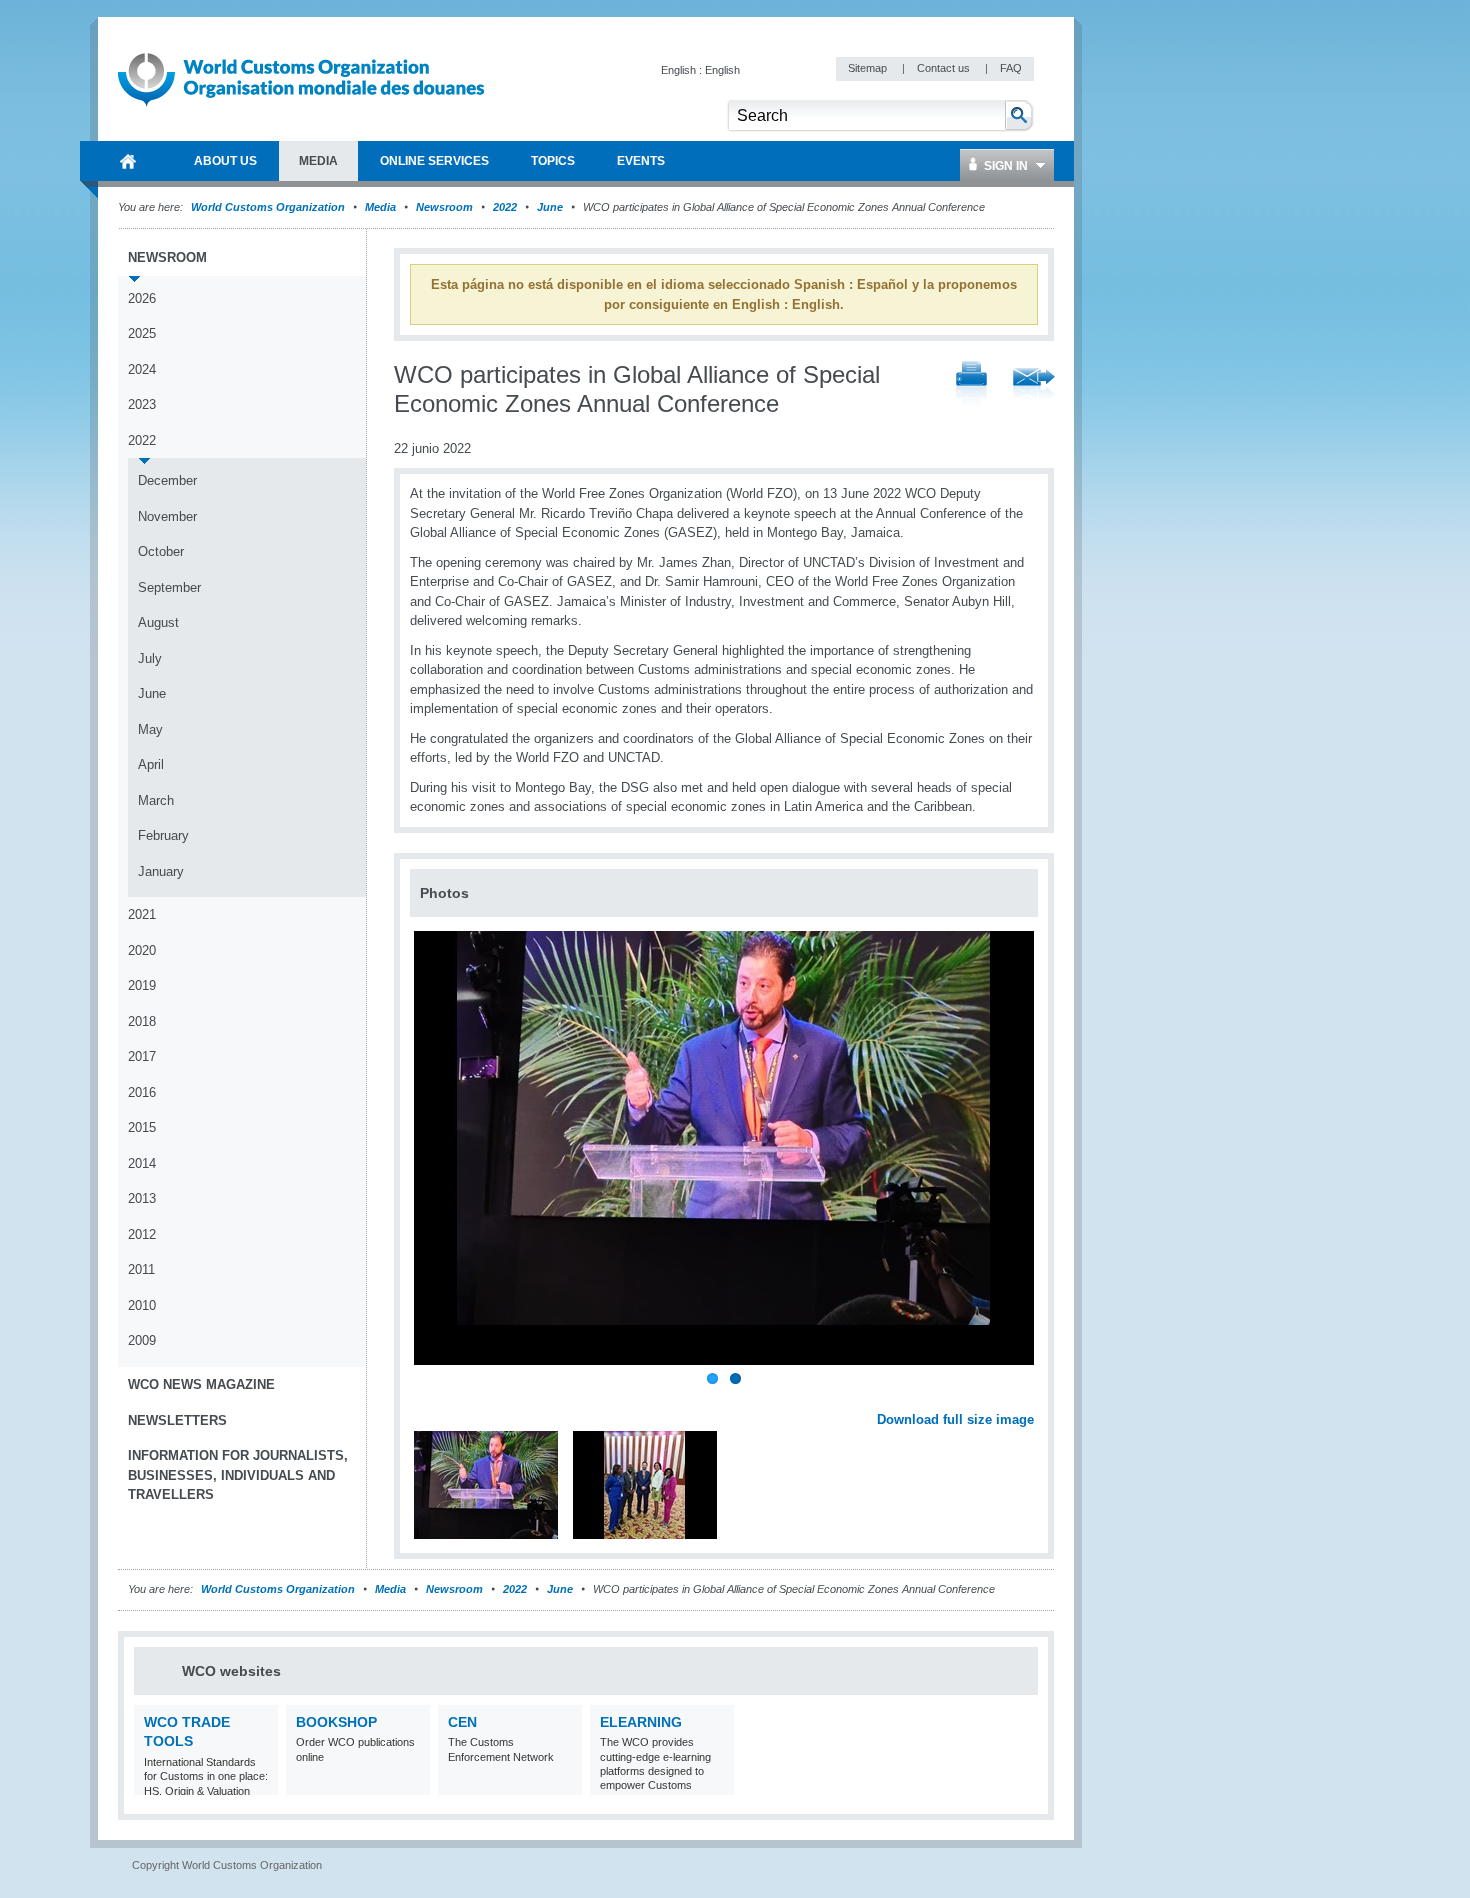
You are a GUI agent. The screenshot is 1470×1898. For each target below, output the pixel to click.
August (158, 622)
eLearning (641, 1722)
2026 (142, 298)
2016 (142, 1092)
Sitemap (869, 68)
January (161, 871)
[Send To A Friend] (1034, 386)
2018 (142, 1021)
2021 (142, 914)
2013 (142, 1198)
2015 (142, 1127)
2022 (505, 207)
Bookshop (336, 1722)
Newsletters (177, 1420)
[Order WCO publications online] (412, 1782)
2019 (142, 985)
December (167, 480)
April (151, 764)
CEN (462, 1722)
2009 (142, 1340)
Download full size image (955, 1419)
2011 (141, 1269)
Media (380, 207)
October (161, 551)
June (550, 207)
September (169, 587)
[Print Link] (971, 385)
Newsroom (444, 207)
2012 (142, 1234)
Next (1030, 1398)
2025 (142, 333)
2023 (142, 404)
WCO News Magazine (201, 1384)
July (150, 658)
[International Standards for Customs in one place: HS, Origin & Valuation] (260, 1782)
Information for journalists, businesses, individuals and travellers (238, 1475)
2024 (142, 369)
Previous (431, 1398)
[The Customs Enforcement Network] (564, 1782)
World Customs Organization (269, 207)
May (150, 729)
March (156, 800)
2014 (142, 1163)
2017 (142, 1056)
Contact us (945, 68)
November (167, 516)
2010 (142, 1305)
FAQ (1011, 68)
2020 (142, 950)
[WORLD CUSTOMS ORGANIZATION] (128, 161)
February (163, 835)
